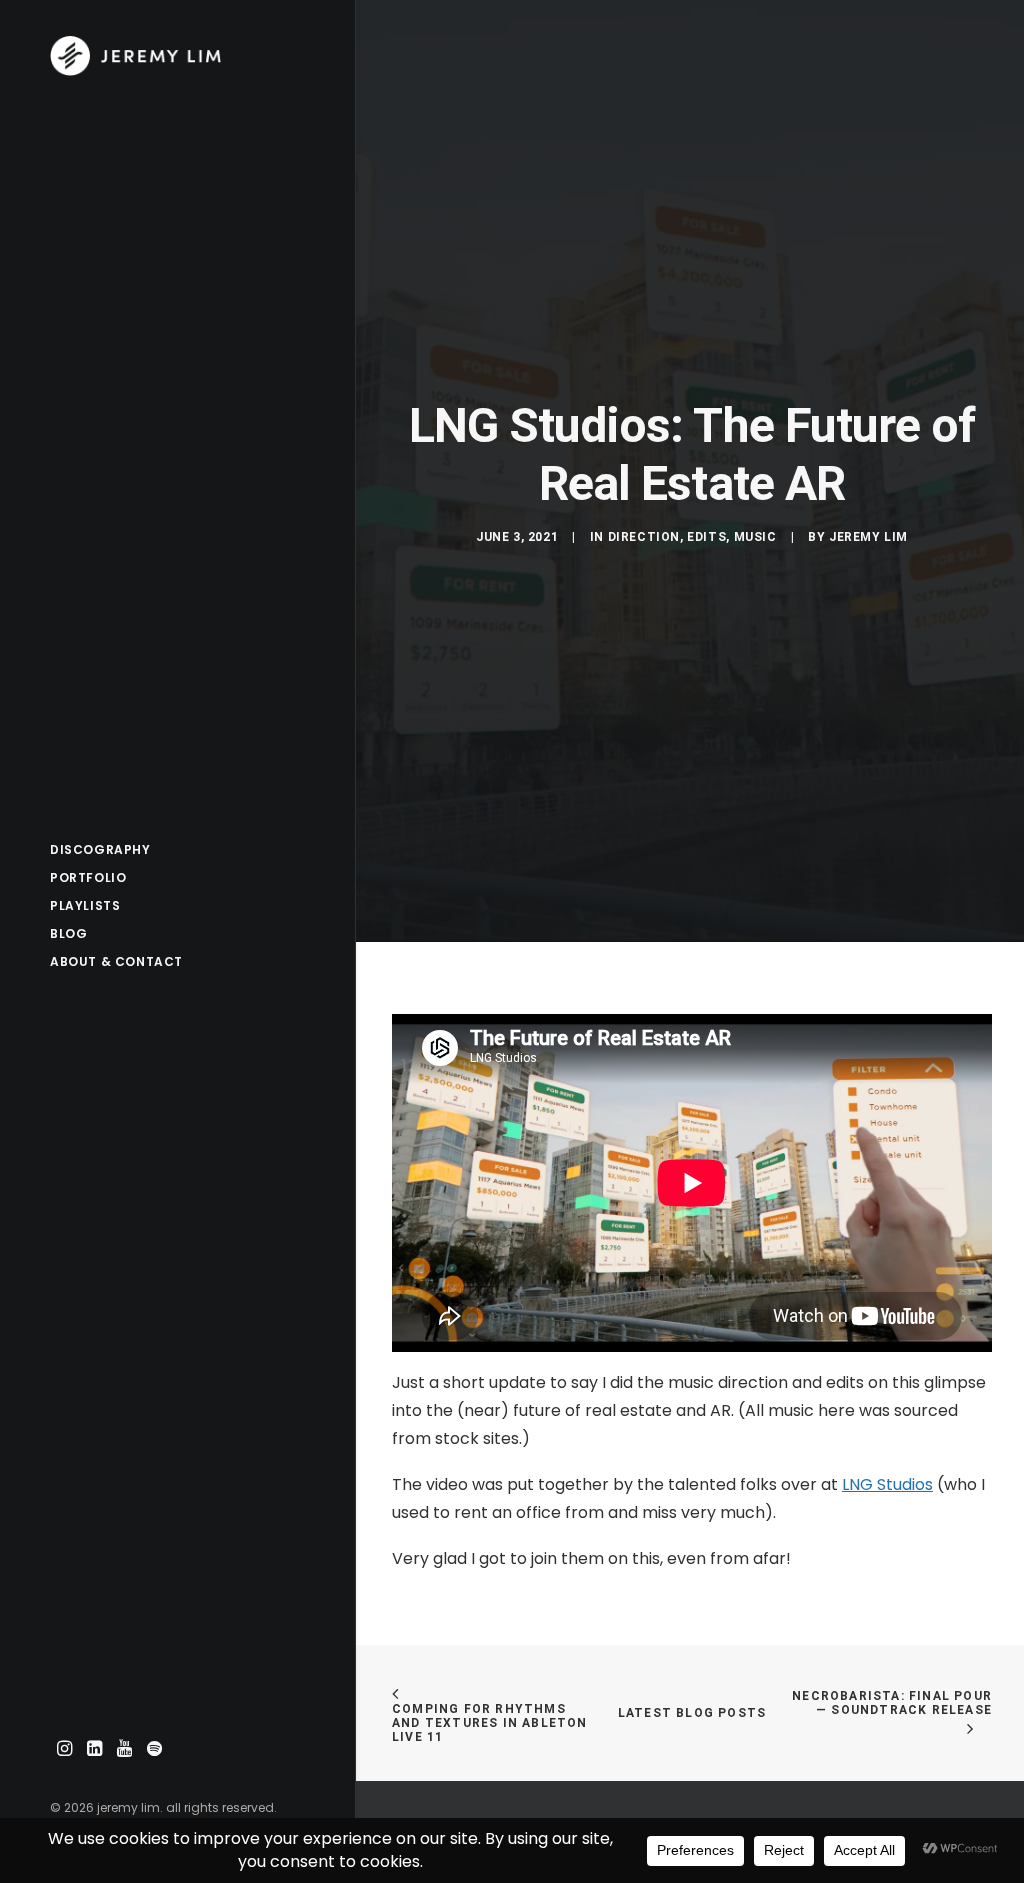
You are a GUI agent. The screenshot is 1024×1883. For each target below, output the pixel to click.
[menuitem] (65, 1749)
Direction (644, 537)
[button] (65, 1749)
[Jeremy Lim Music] (175, 56)
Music (755, 537)
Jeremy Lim (868, 537)
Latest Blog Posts (692, 1713)
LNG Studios (887, 1484)
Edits (706, 537)
